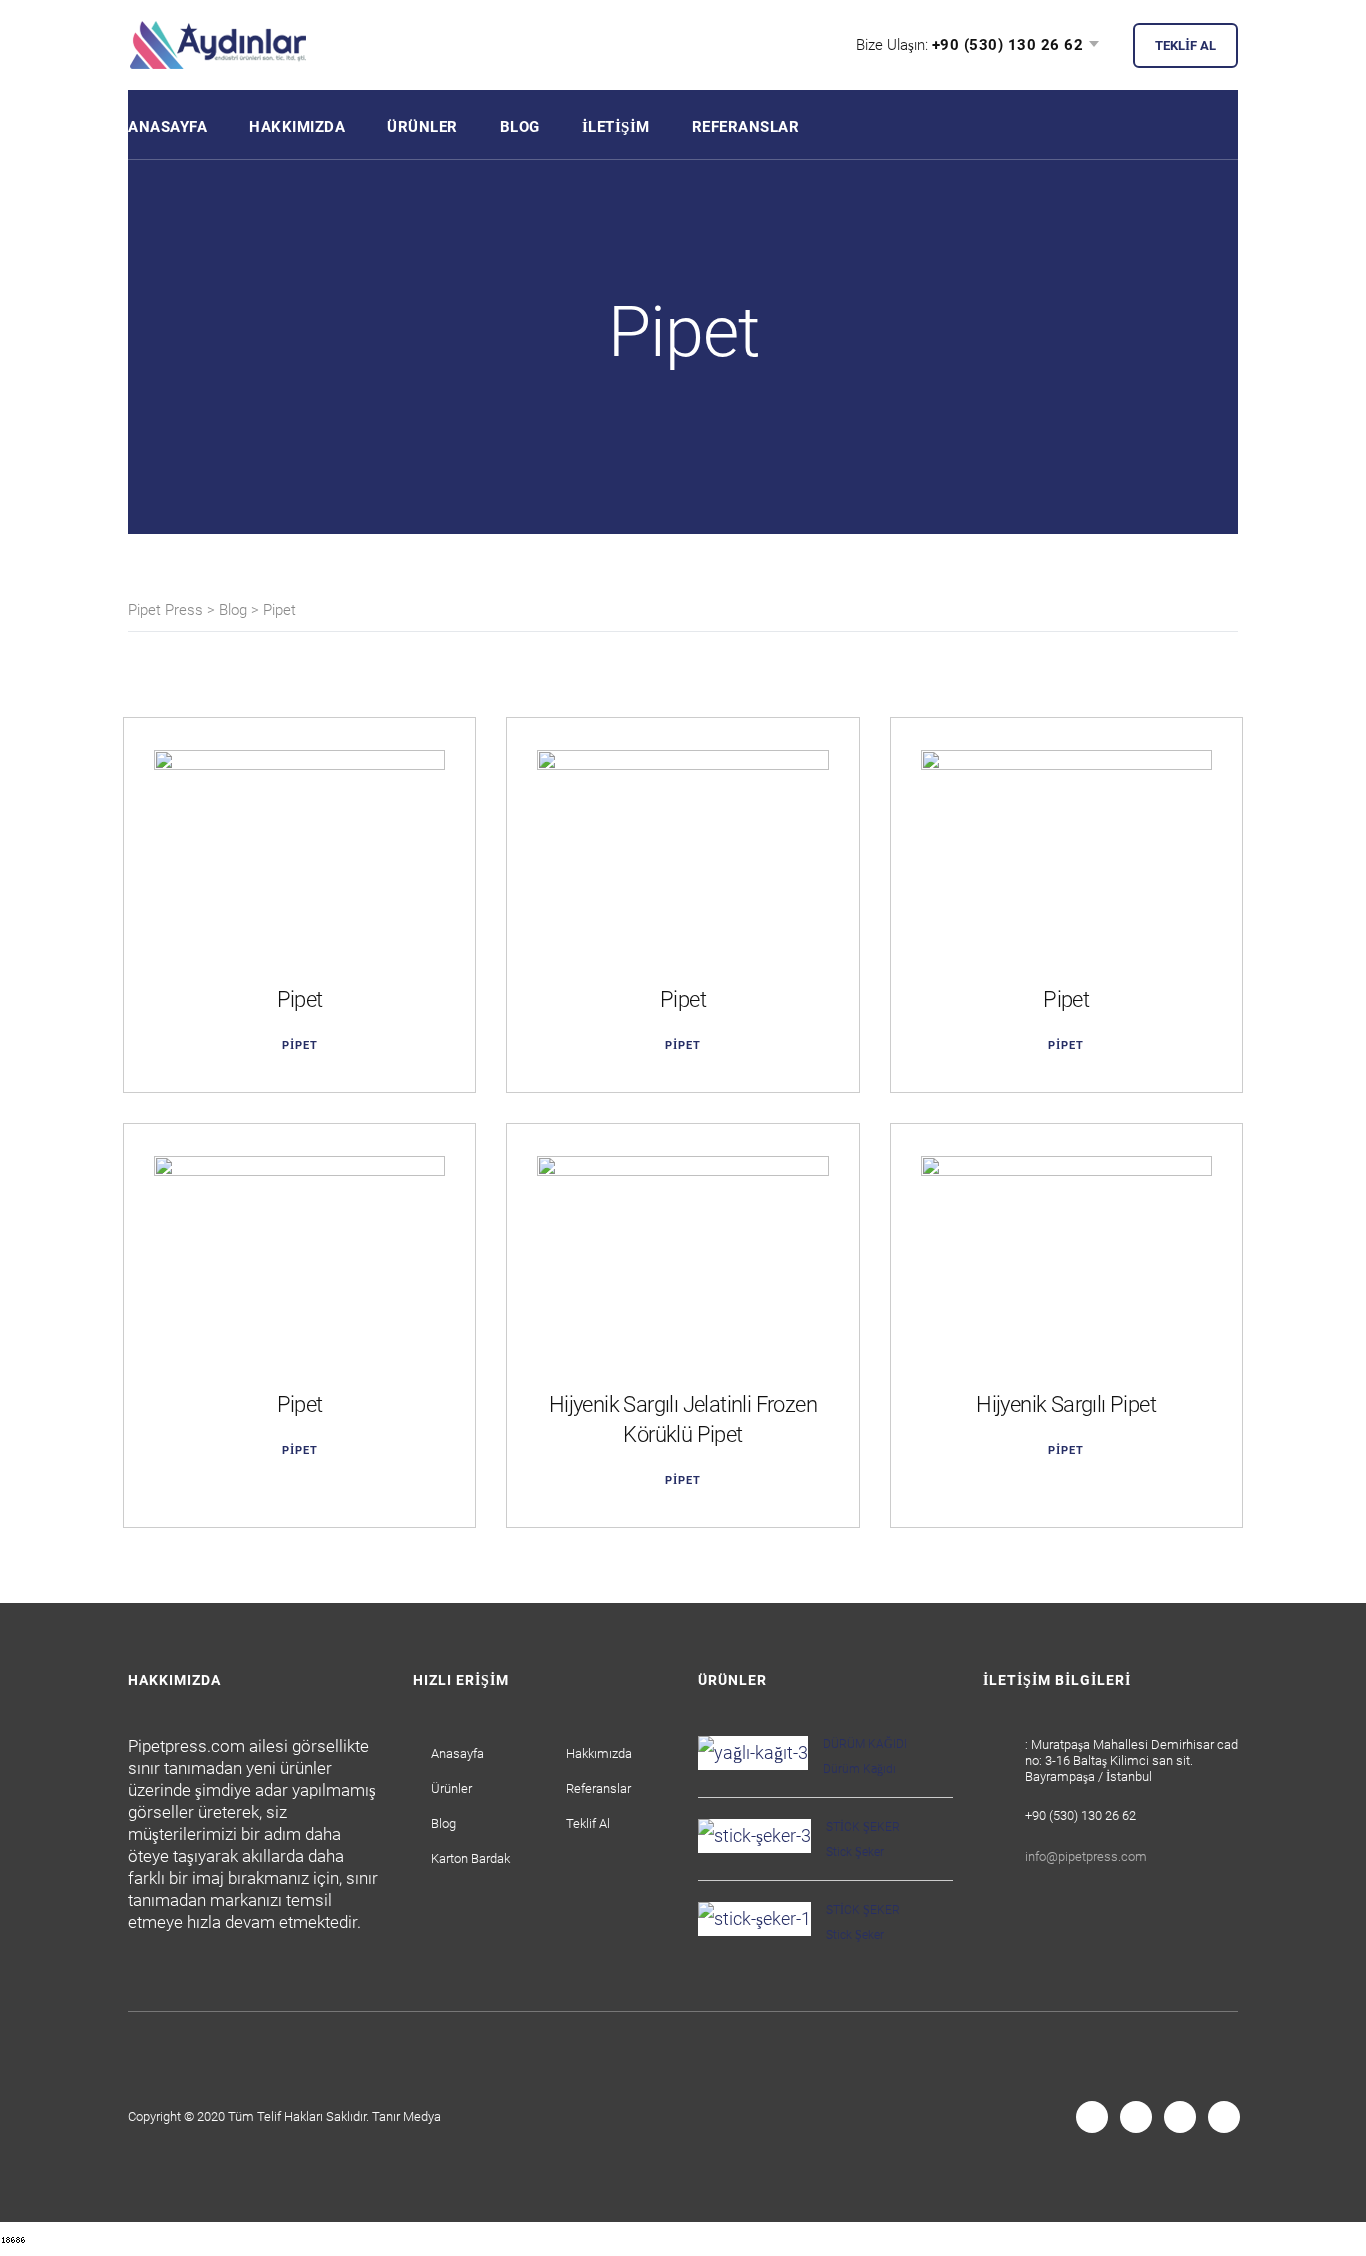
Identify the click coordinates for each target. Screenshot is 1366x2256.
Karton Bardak (470, 1858)
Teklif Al (588, 1823)
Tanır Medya (406, 2116)
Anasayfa (167, 127)
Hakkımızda (297, 127)
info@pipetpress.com (1086, 1856)
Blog (520, 127)
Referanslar (746, 127)
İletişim (616, 127)
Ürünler (422, 127)
